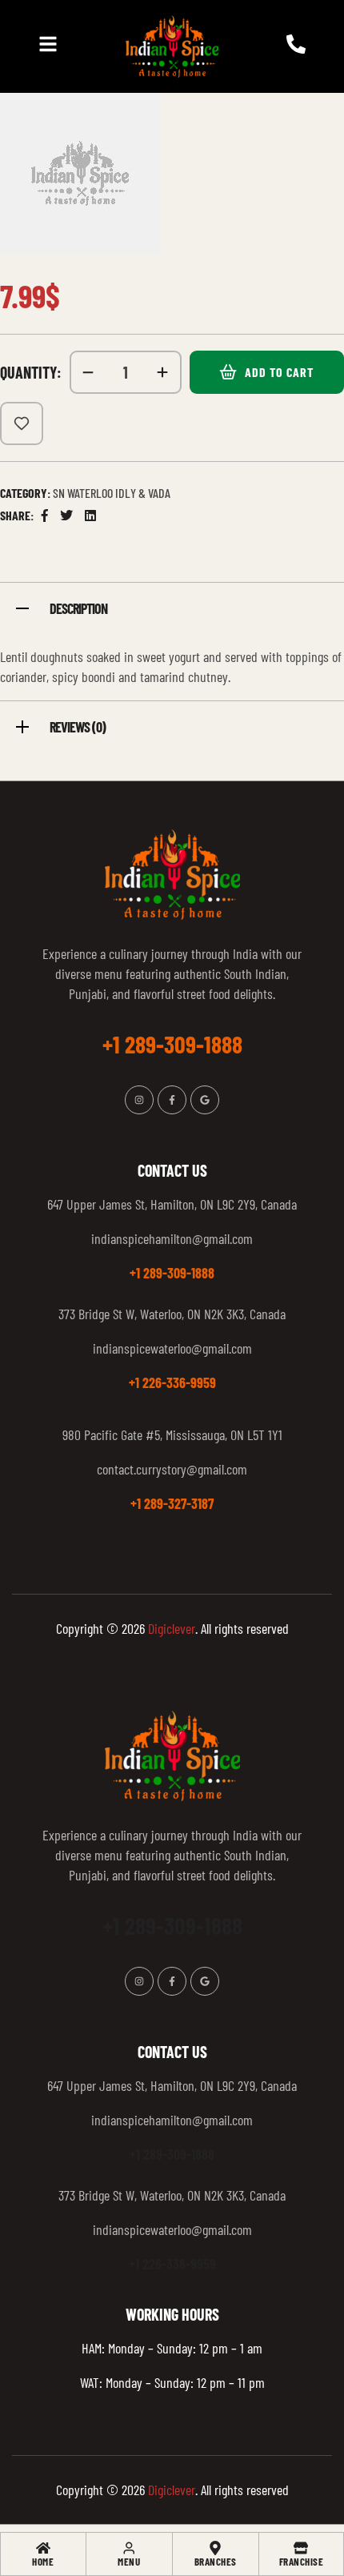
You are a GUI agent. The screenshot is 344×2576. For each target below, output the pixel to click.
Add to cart (279, 372)
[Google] (205, 1100)
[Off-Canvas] (48, 44)
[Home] (43, 2548)
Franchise (302, 2562)
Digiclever (172, 1628)
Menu (129, 2562)
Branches (216, 2562)
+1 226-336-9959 (172, 1382)
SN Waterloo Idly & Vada (112, 493)
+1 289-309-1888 (172, 1273)
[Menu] (129, 2548)
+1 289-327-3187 (172, 1503)
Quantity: (31, 372)
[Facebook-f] (172, 1100)
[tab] (172, 606)
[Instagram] (139, 1100)
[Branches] (215, 2548)
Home (43, 2562)
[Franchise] (301, 2548)
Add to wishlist (22, 423)
